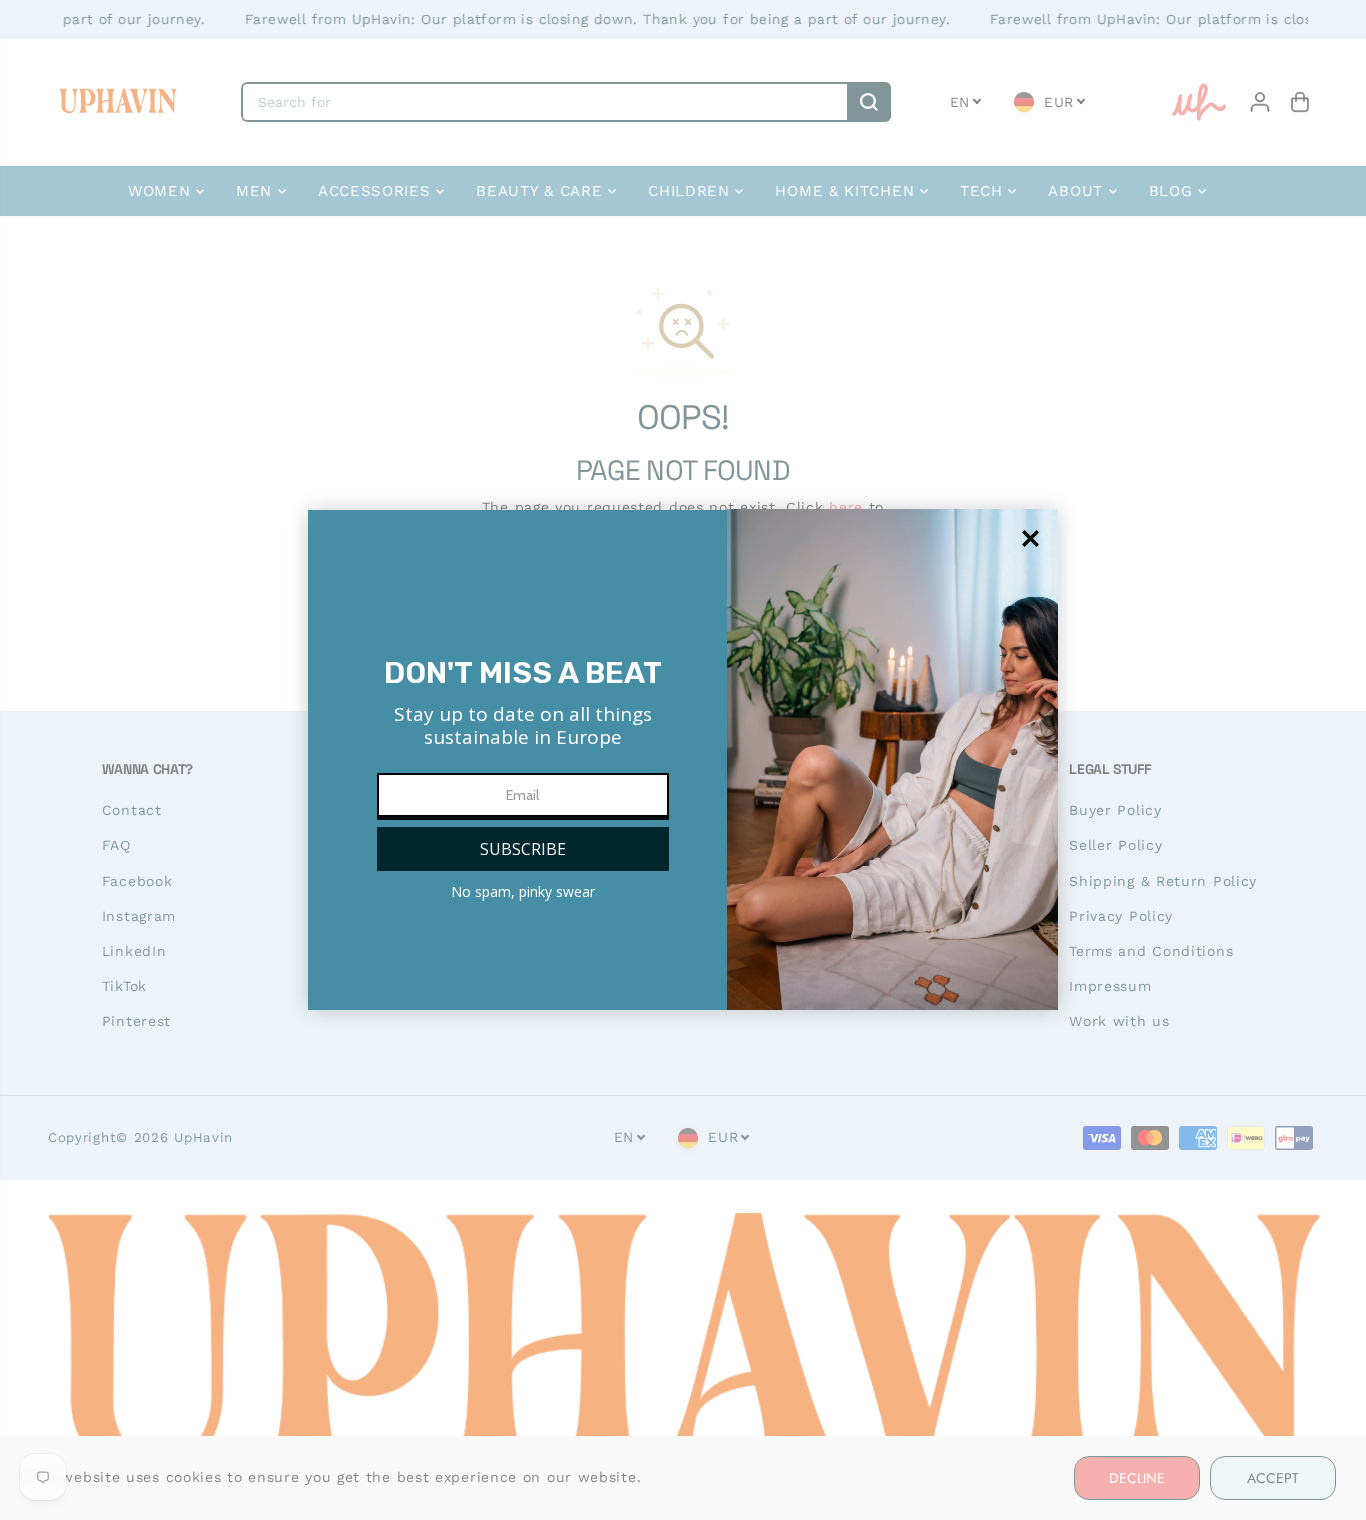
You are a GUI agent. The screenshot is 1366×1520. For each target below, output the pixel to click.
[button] (523, 849)
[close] (1030, 538)
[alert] (683, 760)
